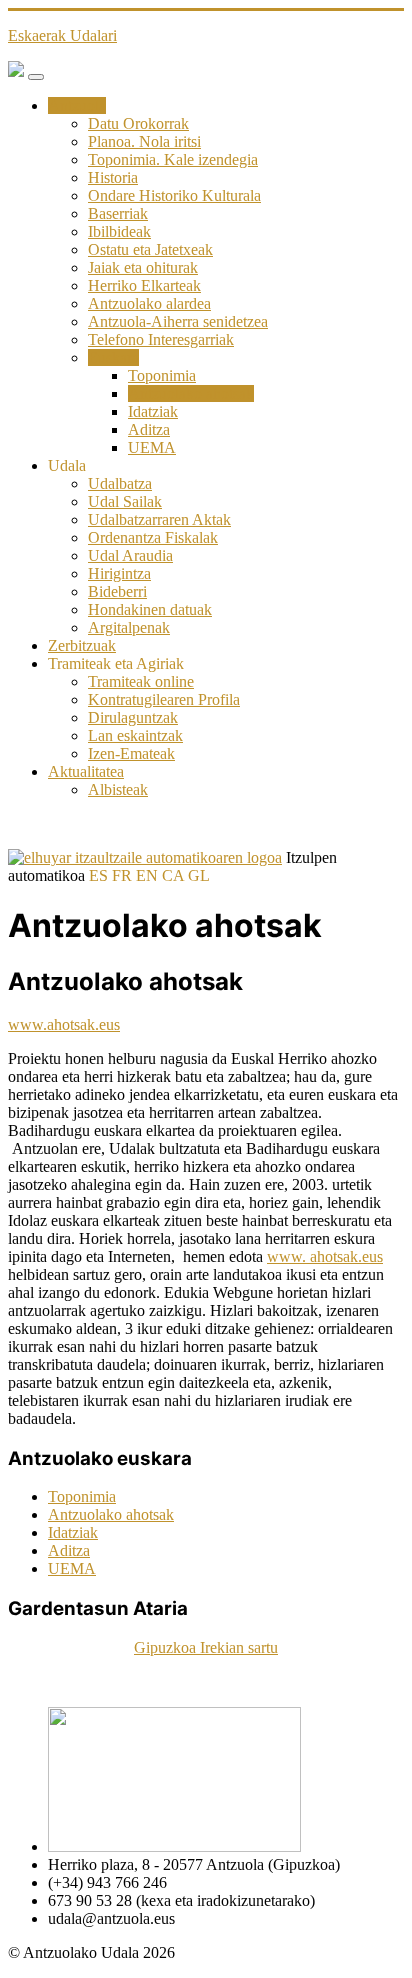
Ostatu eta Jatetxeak (150, 249)
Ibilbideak (119, 231)
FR (122, 875)
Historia (113, 177)
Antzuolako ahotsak (191, 393)
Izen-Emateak (131, 753)
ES (98, 875)
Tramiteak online (141, 681)
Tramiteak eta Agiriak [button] (116, 663)
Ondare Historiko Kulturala (174, 195)
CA (173, 875)
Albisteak (118, 789)
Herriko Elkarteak (144, 285)
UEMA (152, 447)
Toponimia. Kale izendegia (173, 159)
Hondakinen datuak (150, 609)
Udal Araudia (130, 555)
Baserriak (118, 213)
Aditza (149, 429)
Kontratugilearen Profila (164, 699)
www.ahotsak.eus (64, 1024)
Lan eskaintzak (135, 735)
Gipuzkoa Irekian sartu (206, 1647)
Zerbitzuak (82, 645)
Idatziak (153, 411)
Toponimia (162, 375)
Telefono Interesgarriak (161, 339)
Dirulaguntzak (133, 717)
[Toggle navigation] (36, 77)
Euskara (113, 357)
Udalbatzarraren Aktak (159, 519)
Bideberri (117, 591)
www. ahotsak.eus (325, 1256)
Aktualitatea (86, 771)
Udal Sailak (125, 501)
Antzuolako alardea (149, 303)
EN (147, 875)
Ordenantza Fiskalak (153, 537)
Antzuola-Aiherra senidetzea (178, 321)
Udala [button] (67, 465)
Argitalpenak (129, 627)
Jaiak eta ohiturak (143, 267)
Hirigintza (119, 573)
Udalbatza (120, 483)
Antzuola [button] (77, 105)
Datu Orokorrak (138, 123)
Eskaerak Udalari (62, 35)
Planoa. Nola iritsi (144, 141)
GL (199, 875)
